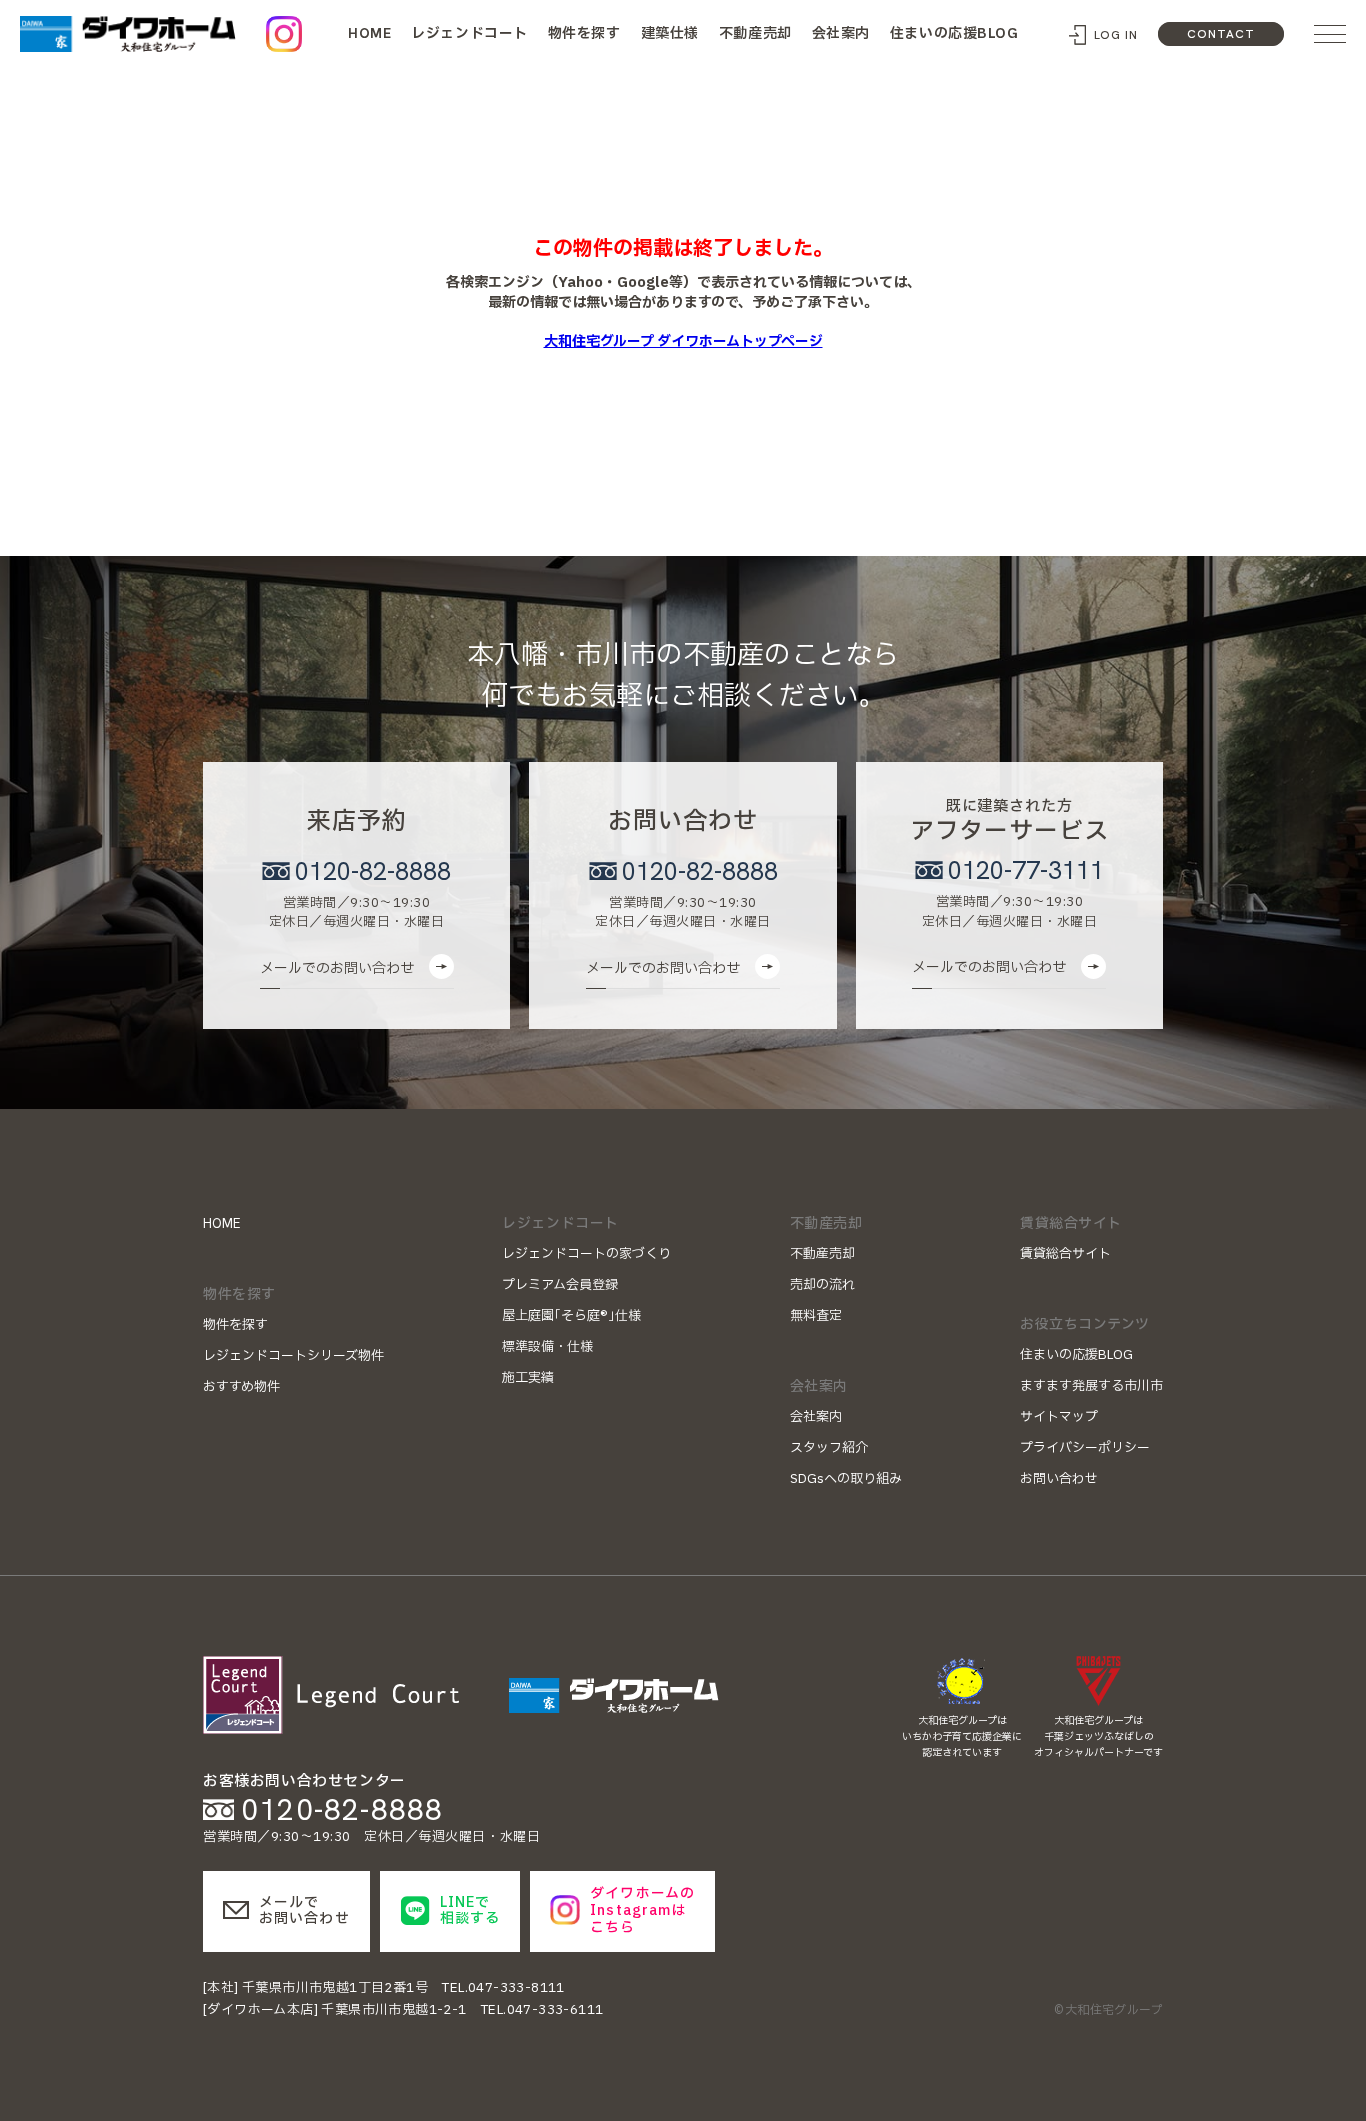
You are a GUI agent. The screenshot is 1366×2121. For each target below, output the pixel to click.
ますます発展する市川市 (1091, 1386)
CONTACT (1221, 34)
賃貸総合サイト (1065, 1254)
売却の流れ (822, 1285)
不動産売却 (755, 33)
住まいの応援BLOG (954, 33)
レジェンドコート (469, 33)
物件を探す (584, 33)
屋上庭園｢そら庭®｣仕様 (571, 1316)
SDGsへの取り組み (846, 1479)
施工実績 (528, 1378)
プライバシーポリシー (1085, 1448)
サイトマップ (1059, 1417)
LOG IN (1116, 35)
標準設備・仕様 (547, 1347)
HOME (369, 33)
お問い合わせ (1059, 1479)
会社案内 (841, 33)
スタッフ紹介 (829, 1448)
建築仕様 (670, 33)
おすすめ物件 (241, 1387)
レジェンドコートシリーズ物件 (293, 1356)
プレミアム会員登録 (560, 1285)
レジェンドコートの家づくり (586, 1254)
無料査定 (816, 1316)
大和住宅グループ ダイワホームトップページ (683, 341)
